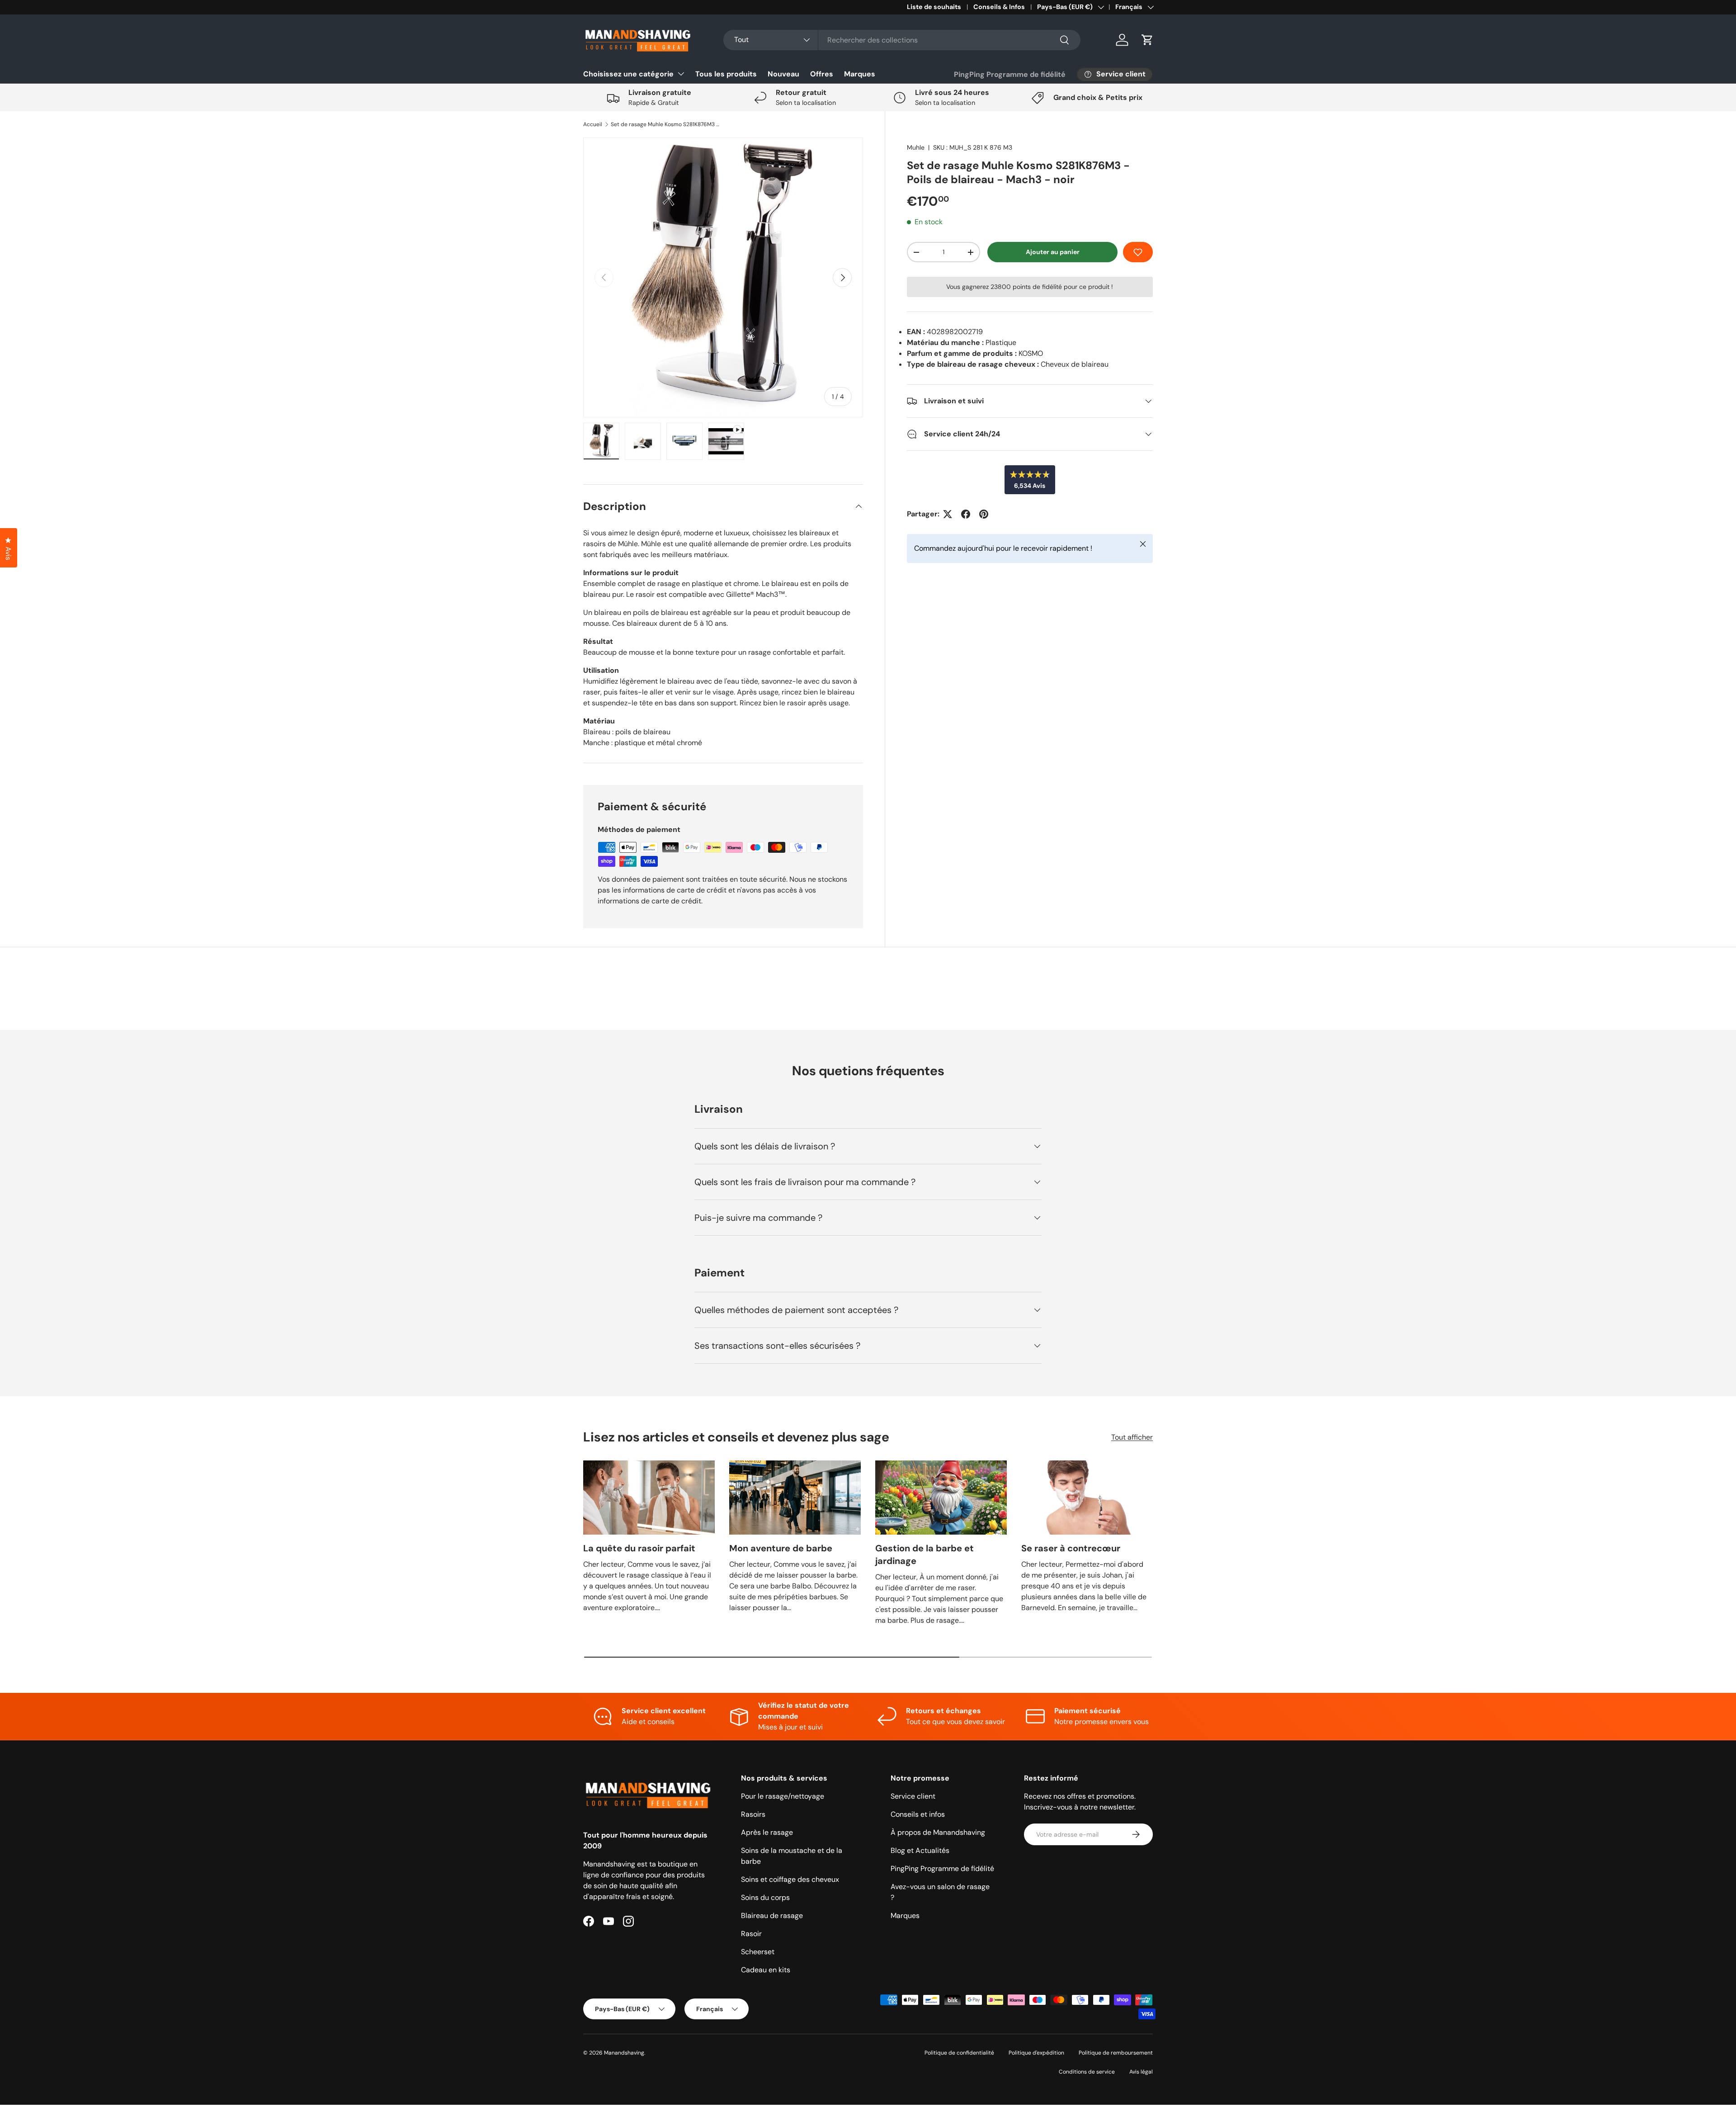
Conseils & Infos (999, 7)
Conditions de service (1087, 2072)
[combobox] (902, 40)
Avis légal (1141, 2072)
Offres (822, 74)
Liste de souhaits (934, 7)
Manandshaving (624, 2053)
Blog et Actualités (920, 1850)
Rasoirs (753, 1814)
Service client (913, 1796)
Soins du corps (765, 1897)
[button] (1147, 40)
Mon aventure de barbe (781, 1548)
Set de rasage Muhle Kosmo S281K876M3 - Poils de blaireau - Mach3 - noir (665, 124)
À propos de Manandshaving (938, 1832)
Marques (860, 74)
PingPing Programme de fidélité (1010, 74)
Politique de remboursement (1116, 2053)
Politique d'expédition (1036, 2053)
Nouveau (783, 74)
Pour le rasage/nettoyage (783, 1796)
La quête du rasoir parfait (639, 1548)
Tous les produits (726, 74)
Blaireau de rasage (772, 1916)
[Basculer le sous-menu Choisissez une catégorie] (681, 74)
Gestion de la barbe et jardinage (925, 1554)
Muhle (916, 147)
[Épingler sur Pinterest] (984, 514)
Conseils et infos (918, 1814)
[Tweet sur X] (948, 514)
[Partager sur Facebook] (966, 514)
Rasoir (751, 1934)
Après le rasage (767, 1832)
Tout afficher (1132, 1437)
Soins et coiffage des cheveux (790, 1879)
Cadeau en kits (766, 1970)
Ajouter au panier (1053, 252)
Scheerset (758, 1952)
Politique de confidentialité (959, 2053)
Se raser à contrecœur (1071, 1548)
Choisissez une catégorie (628, 74)
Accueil (593, 124)
